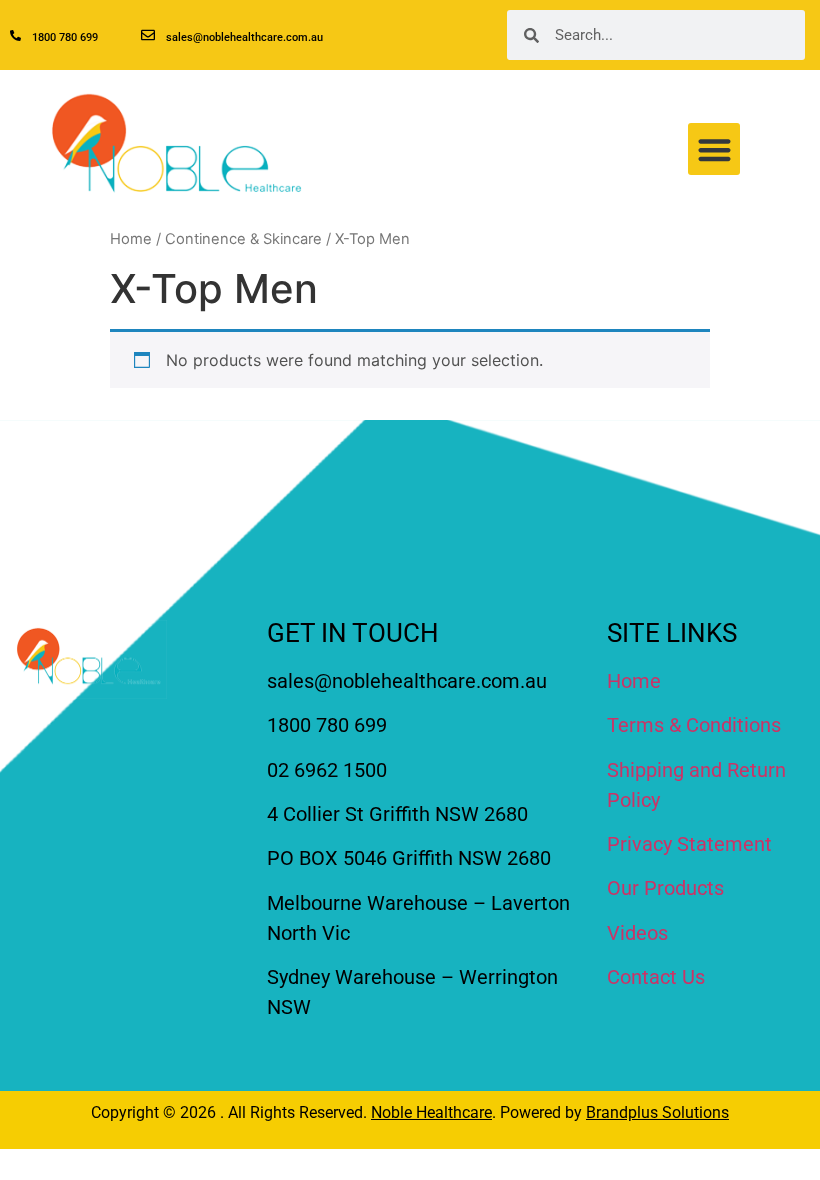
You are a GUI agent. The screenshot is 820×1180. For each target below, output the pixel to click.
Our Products (665, 888)
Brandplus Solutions (657, 1112)
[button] (714, 149)
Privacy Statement (689, 844)
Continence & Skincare (243, 239)
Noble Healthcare (431, 1112)
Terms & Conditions (694, 725)
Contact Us (656, 977)
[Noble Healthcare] (88, 659)
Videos (637, 933)
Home (131, 239)
